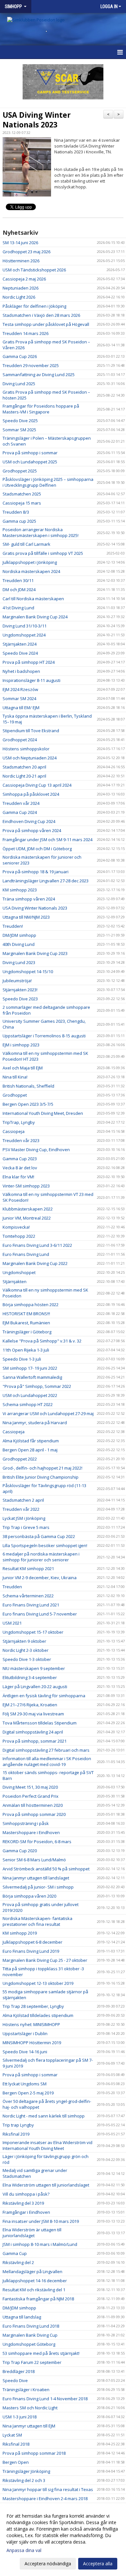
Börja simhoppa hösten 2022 (31, 1305)
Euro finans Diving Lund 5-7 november (40, 1614)
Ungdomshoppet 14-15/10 (28, 972)
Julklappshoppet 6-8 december (32, 1942)
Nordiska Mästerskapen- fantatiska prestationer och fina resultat (37, 1921)
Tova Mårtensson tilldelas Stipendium (40, 1723)
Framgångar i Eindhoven (26, 2212)
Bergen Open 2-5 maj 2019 (28, 2093)
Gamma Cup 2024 (20, 812)
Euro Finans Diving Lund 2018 (31, 2326)
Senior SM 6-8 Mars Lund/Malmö (34, 1860)
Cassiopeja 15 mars (22, 503)
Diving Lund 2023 (19, 962)
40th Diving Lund (19, 944)
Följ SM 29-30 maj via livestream (33, 1714)
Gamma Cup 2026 (20, 356)
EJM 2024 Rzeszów (20, 689)
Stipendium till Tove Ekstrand (31, 731)
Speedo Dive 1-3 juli (22, 1359)
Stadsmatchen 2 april (23, 1500)
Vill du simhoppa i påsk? (26, 2194)
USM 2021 (12, 1623)
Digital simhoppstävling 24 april (33, 1732)
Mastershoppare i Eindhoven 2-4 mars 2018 (45, 2498)
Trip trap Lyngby (18, 2125)
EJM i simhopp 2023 (21, 1045)
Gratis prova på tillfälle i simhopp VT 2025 (43, 553)
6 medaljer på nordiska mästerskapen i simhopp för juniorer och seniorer (41, 1557)
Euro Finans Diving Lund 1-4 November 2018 (45, 2399)
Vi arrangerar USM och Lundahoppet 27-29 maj (48, 1413)
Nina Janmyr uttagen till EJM (29, 2426)
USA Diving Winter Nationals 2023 (37, 120)
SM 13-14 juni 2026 (20, 243)
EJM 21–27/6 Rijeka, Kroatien (30, 1705)
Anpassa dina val (24, 2550)
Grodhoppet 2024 (20, 740)
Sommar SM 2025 (19, 430)
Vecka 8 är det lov (20, 1168)
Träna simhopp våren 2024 (29, 899)
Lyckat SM (12, 2435)
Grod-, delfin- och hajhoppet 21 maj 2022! (42, 1468)
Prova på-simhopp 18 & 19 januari (36, 872)
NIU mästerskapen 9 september (34, 1668)
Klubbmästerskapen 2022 (28, 1209)
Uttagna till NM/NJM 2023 (26, 917)
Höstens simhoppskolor (26, 749)
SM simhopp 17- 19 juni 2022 (30, 1368)
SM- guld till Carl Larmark (26, 544)
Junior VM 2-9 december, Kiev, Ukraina (40, 1578)
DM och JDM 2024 (19, 590)
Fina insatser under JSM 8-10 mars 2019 (41, 2221)
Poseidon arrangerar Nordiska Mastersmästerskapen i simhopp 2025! (41, 532)
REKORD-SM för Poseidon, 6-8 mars (37, 1842)
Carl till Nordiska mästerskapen (33, 599)
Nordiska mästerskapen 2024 (31, 571)
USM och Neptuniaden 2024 (30, 758)
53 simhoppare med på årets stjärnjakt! (41, 2353)
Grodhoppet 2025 (20, 471)
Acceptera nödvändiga (48, 2564)
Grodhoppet (15, 1095)
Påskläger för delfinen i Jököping (34, 306)
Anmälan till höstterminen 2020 (33, 1805)
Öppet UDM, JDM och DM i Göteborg (37, 849)
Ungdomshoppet (19, 1272)
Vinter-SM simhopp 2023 (26, 1186)
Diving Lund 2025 (19, 384)
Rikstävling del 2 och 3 (24, 2480)
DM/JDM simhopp (19, 935)
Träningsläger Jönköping (26, 2471)
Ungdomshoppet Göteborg (29, 2344)
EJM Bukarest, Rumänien (26, 1323)
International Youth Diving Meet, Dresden (43, 1113)
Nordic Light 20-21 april (24, 776)
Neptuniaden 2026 (21, 288)
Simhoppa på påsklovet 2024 (31, 794)
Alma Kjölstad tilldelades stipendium (38, 2015)
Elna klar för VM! (18, 1177)
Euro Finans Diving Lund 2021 (31, 1605)
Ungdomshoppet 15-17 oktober (33, 1632)
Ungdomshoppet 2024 (24, 635)
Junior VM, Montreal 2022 (27, 1218)
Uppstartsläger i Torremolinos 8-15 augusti (44, 1036)
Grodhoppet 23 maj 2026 (26, 252)
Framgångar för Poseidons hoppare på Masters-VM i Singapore (41, 409)
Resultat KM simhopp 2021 (28, 1568)
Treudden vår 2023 (21, 1140)
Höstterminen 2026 (21, 261)
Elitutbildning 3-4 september (30, 1677)
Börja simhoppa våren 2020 (29, 1896)
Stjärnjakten (15, 1282)
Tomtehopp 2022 (19, 1236)
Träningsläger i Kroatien (26, 2390)
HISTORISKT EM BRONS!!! (26, 1314)
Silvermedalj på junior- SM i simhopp (38, 1887)
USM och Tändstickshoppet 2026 (34, 270)
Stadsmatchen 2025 (22, 494)
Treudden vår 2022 (21, 1509)
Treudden (12, 1587)
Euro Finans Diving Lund (26, 1254)
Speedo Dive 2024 (20, 653)
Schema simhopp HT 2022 (28, 1404)
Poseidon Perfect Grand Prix (31, 1796)
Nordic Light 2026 (19, 297)
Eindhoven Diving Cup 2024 (29, 821)
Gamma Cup (15, 2253)
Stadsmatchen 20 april (24, 767)
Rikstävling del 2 (18, 2262)
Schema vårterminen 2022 (28, 1596)
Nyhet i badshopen (21, 671)
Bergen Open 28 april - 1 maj (30, 1450)
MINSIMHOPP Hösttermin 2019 (32, 2043)
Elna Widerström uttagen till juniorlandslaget (46, 2185)
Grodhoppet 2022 (20, 1459)
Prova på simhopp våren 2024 (32, 830)
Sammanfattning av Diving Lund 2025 (39, 375)
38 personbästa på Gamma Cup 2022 (39, 1536)
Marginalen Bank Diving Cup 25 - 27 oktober (45, 1960)
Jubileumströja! (17, 981)
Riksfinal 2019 (16, 2134)
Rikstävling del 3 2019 (23, 2203)
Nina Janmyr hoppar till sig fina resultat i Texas (48, 2489)
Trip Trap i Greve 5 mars (26, 1527)
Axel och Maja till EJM (23, 1068)
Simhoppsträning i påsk (26, 1823)
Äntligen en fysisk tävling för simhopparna (44, 1696)
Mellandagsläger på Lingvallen (32, 2272)
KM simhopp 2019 (20, 1933)
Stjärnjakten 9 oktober (24, 1641)
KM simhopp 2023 (20, 890)
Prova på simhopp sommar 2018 (34, 2453)
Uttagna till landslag (22, 2317)
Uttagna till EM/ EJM (21, 708)
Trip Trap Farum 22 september (32, 2362)
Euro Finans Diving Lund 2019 (31, 1951)
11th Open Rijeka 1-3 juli (26, 1350)
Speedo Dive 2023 (20, 999)
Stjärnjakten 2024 (20, 644)
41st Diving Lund (18, 608)
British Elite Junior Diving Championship (41, 1477)
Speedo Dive (15, 2380)
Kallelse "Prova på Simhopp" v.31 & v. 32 (42, 1341)
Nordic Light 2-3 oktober (26, 1650)
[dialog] (63, 2540)
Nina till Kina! (15, 1077)
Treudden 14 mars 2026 (26, 333)
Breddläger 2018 (19, 2371)
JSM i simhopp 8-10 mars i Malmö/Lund (40, 2244)
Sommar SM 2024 (19, 698)
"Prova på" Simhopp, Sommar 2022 (37, 1386)
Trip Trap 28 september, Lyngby (33, 2006)
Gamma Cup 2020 (20, 1851)
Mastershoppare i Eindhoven (31, 1832)
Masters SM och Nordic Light (30, 2408)
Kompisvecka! (16, 1227)
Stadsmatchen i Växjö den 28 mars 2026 (41, 315)
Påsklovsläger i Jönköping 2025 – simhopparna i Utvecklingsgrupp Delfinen (48, 482)
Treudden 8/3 (16, 512)
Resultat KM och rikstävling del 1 (34, 2290)
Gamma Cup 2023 (20, 1159)
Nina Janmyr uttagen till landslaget (36, 1878)
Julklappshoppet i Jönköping (30, 562)
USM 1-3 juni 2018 (20, 2417)
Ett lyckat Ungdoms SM (25, 2084)
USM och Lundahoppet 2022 (30, 1395)
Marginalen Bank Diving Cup (30, 2335)
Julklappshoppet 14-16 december (35, 2281)
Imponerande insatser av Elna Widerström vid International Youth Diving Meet (47, 2145)
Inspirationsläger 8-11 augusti (31, 680)
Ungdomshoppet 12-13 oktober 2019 (38, 1983)
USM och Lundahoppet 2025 (30, 462)
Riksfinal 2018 (16, 2444)
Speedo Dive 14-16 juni (25, 2052)
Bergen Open (16, 2462)
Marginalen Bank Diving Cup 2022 (35, 1263)
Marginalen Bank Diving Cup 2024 (35, 617)
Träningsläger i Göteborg (27, 1332)
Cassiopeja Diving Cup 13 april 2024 (37, 785)
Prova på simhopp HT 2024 (29, 662)
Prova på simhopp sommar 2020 (34, 1814)
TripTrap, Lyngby (19, 1122)
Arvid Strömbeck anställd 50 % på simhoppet (46, 1869)
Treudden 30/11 (18, 580)
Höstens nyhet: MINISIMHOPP (31, 2024)
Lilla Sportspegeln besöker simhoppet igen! (45, 1545)
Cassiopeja (14, 1131)
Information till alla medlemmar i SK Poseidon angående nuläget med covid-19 (47, 1761)
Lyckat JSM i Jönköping (24, 1518)
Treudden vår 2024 (21, 803)
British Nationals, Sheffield (28, 1086)
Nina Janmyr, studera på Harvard (35, 1423)
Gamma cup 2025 (19, 521)
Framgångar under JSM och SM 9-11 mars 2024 (47, 840)
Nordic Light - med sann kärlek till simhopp (44, 2116)
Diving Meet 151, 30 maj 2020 (30, 1787)
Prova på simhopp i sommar (30, 453)
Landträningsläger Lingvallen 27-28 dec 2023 (46, 881)
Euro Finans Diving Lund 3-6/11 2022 (37, 1245)
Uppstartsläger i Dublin (25, 2033)
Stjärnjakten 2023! (20, 990)
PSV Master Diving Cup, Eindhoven (36, 1150)
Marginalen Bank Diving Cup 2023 (35, 953)
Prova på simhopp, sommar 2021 (35, 1741)
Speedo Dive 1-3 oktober (27, 1659)
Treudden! (13, 926)
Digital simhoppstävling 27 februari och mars (46, 1750)
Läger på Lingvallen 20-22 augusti (35, 1687)
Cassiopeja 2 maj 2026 (24, 279)
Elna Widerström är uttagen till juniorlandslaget (32, 2233)
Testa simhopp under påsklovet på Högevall (46, 324)
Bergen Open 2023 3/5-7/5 (28, 1104)
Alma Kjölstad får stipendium (31, 1441)
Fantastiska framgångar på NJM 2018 (38, 2299)
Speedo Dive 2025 (20, 421)
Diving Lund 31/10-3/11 (25, 626)
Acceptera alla (98, 2564)
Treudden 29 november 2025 (31, 365)
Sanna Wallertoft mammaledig (32, 1377)
